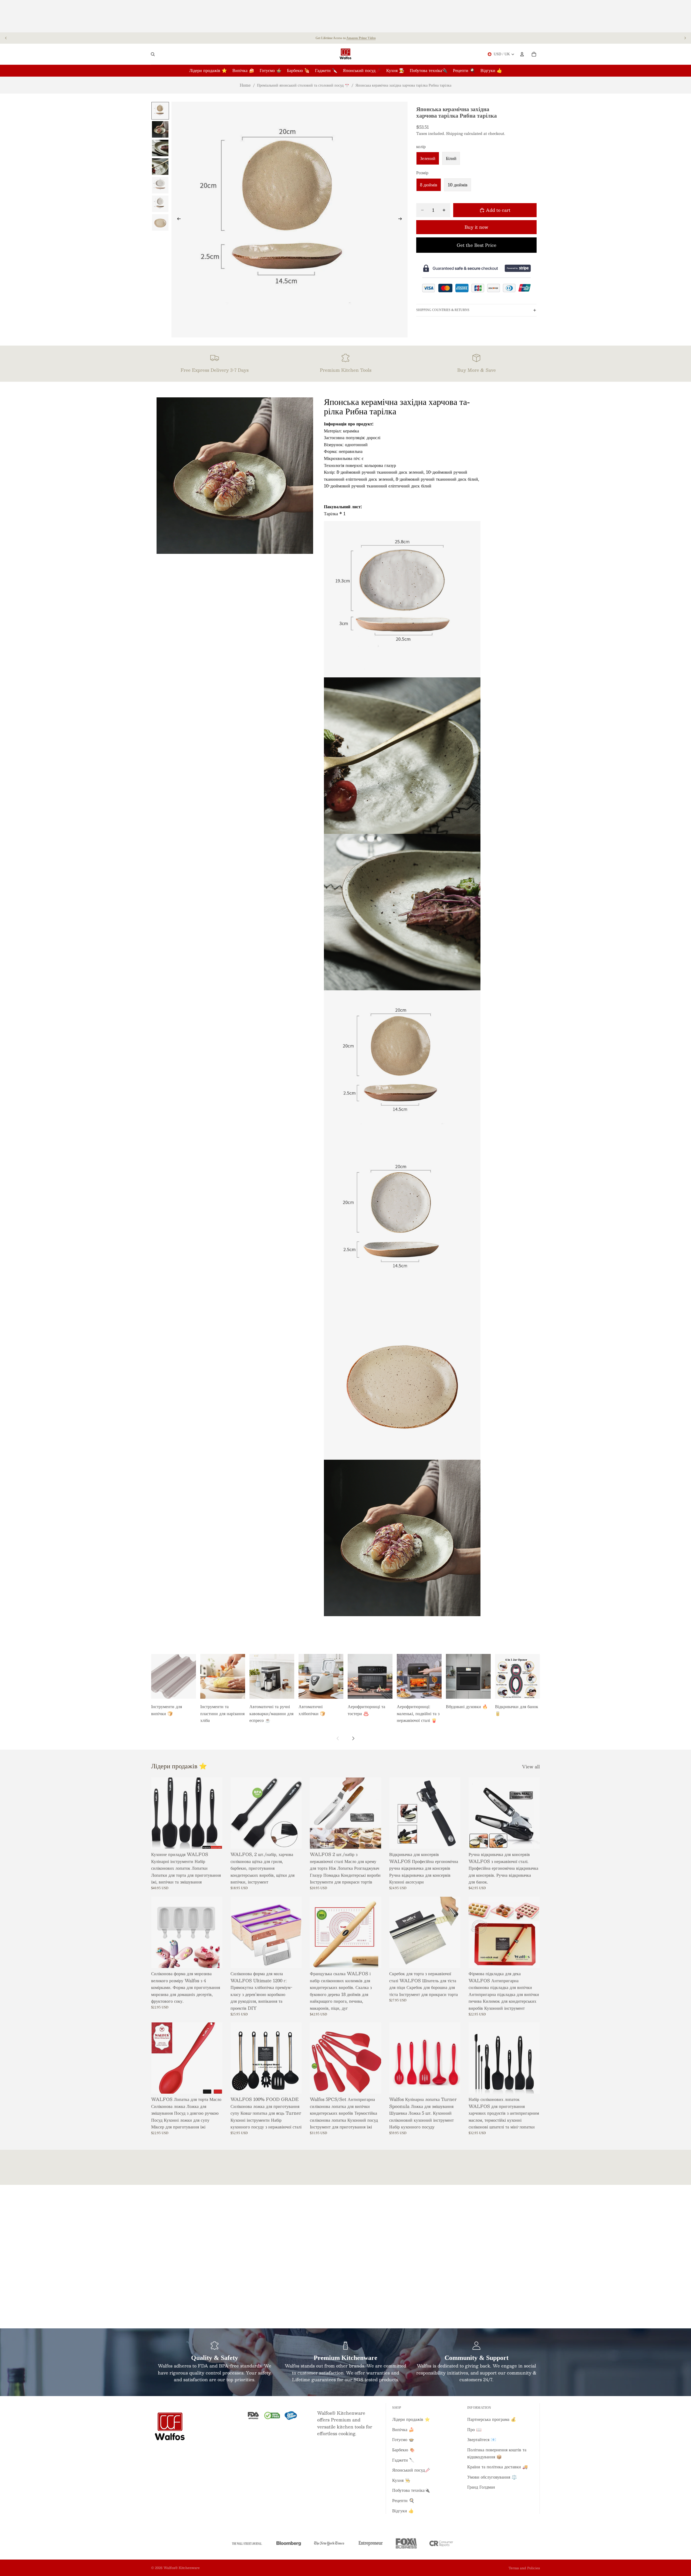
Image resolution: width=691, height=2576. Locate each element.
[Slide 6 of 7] (160, 204)
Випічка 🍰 (403, 2429)
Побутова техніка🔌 (411, 2490)
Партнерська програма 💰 (492, 2419)
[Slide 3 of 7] (160, 148)
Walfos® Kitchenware (182, 2568)
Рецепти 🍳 (403, 2500)
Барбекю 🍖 (404, 2450)
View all (531, 1767)
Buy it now (476, 227)
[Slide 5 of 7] (160, 185)
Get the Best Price (477, 245)
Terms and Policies (524, 2568)
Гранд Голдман (481, 2487)
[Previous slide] (6, 38)
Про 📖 (474, 2429)
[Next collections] (353, 1738)
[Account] (522, 54)
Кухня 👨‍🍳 (401, 2480)
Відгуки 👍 (403, 2511)
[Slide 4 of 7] (160, 167)
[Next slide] (685, 38)
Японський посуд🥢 (411, 2470)
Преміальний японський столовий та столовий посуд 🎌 (303, 85)
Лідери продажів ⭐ (411, 2419)
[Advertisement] (345, 16)
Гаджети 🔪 (403, 2460)
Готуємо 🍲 (403, 2439)
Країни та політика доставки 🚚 (497, 2467)
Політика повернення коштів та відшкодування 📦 (497, 2453)
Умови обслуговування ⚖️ (492, 2477)
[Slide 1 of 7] (160, 111)
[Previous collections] (338, 1738)
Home (245, 85)
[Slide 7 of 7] (160, 222)
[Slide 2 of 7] (160, 129)
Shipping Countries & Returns (443, 310)
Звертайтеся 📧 (482, 2439)
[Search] (153, 54)
